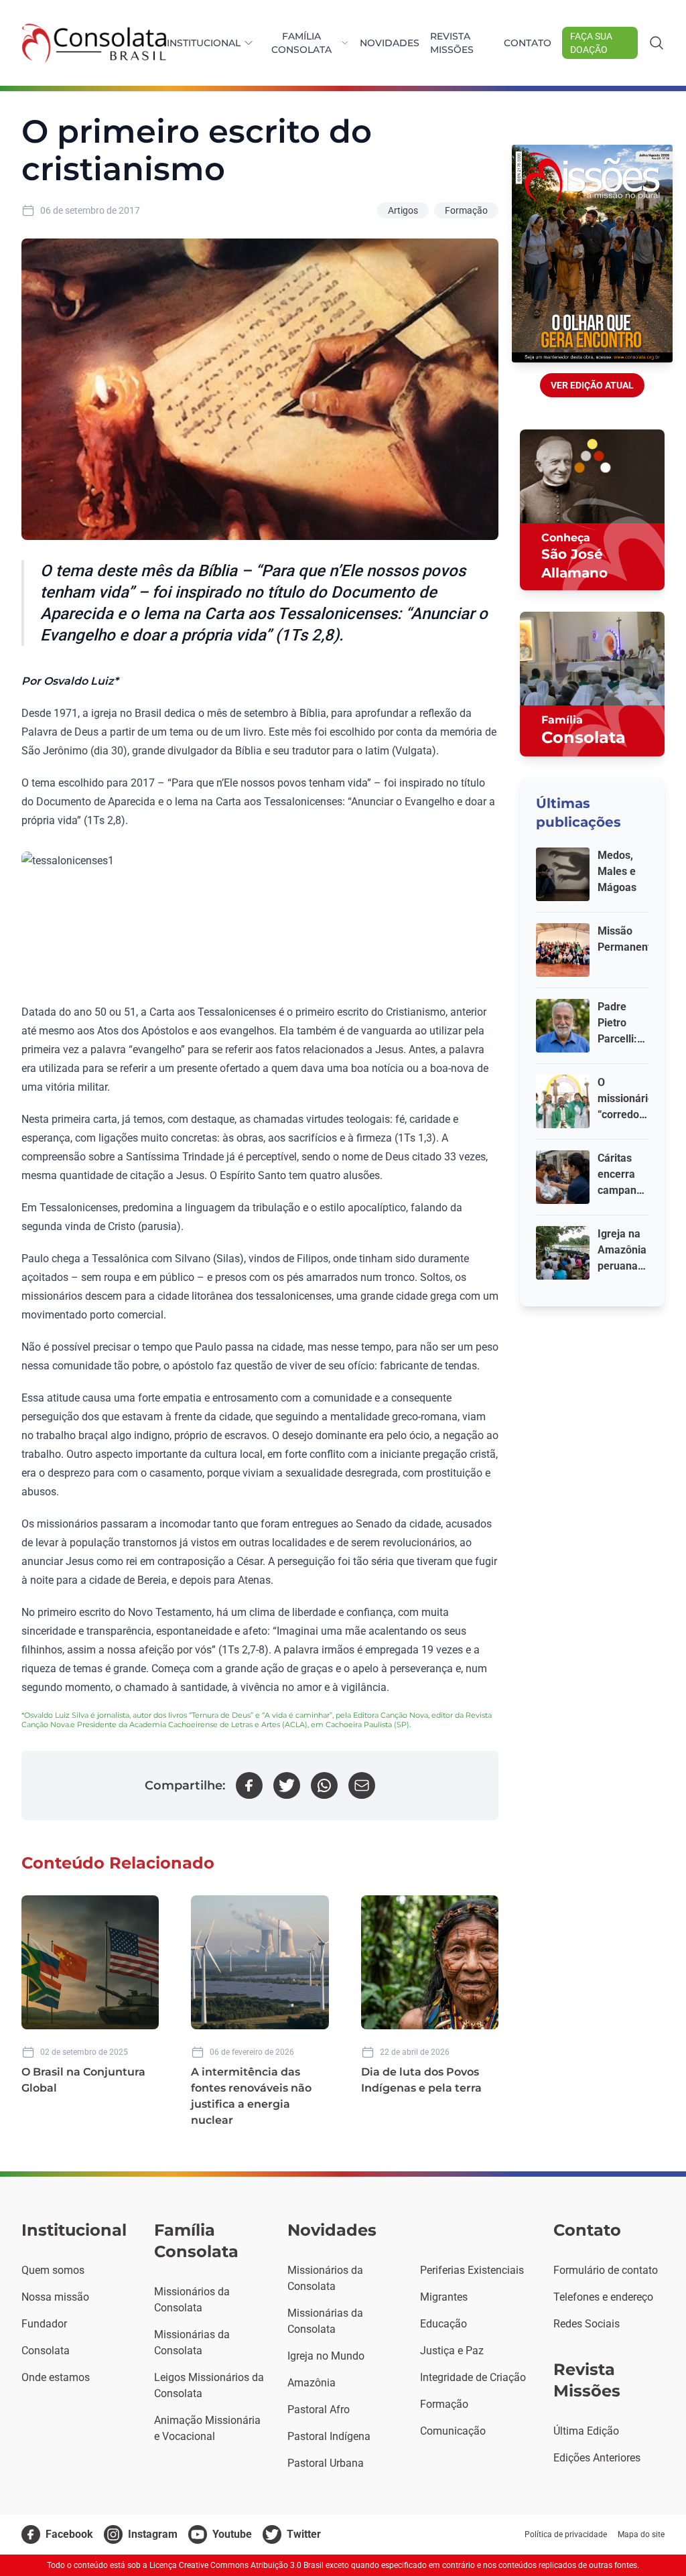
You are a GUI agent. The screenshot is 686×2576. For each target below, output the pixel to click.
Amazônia (312, 2383)
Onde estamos (56, 2377)
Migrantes (444, 2297)
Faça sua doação (591, 43)
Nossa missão (55, 2297)
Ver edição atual (592, 385)
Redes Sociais (587, 2324)
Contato (528, 43)
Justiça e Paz (452, 2351)
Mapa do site (641, 2534)
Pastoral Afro (319, 2410)
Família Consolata (301, 43)
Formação (466, 210)
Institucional (204, 43)
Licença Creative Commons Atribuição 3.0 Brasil (236, 2565)
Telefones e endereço (603, 2297)
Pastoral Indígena (329, 2436)
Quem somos (53, 2270)
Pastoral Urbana (326, 2463)
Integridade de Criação (473, 2377)
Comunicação (453, 2431)
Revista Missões (452, 43)
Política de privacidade (566, 2534)
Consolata (46, 2351)
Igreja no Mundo (326, 2356)
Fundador (44, 2324)
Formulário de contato (606, 2270)
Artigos (403, 210)
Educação (443, 2324)
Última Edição (586, 2431)
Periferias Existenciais (472, 2270)
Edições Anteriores (597, 2458)
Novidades (390, 43)
